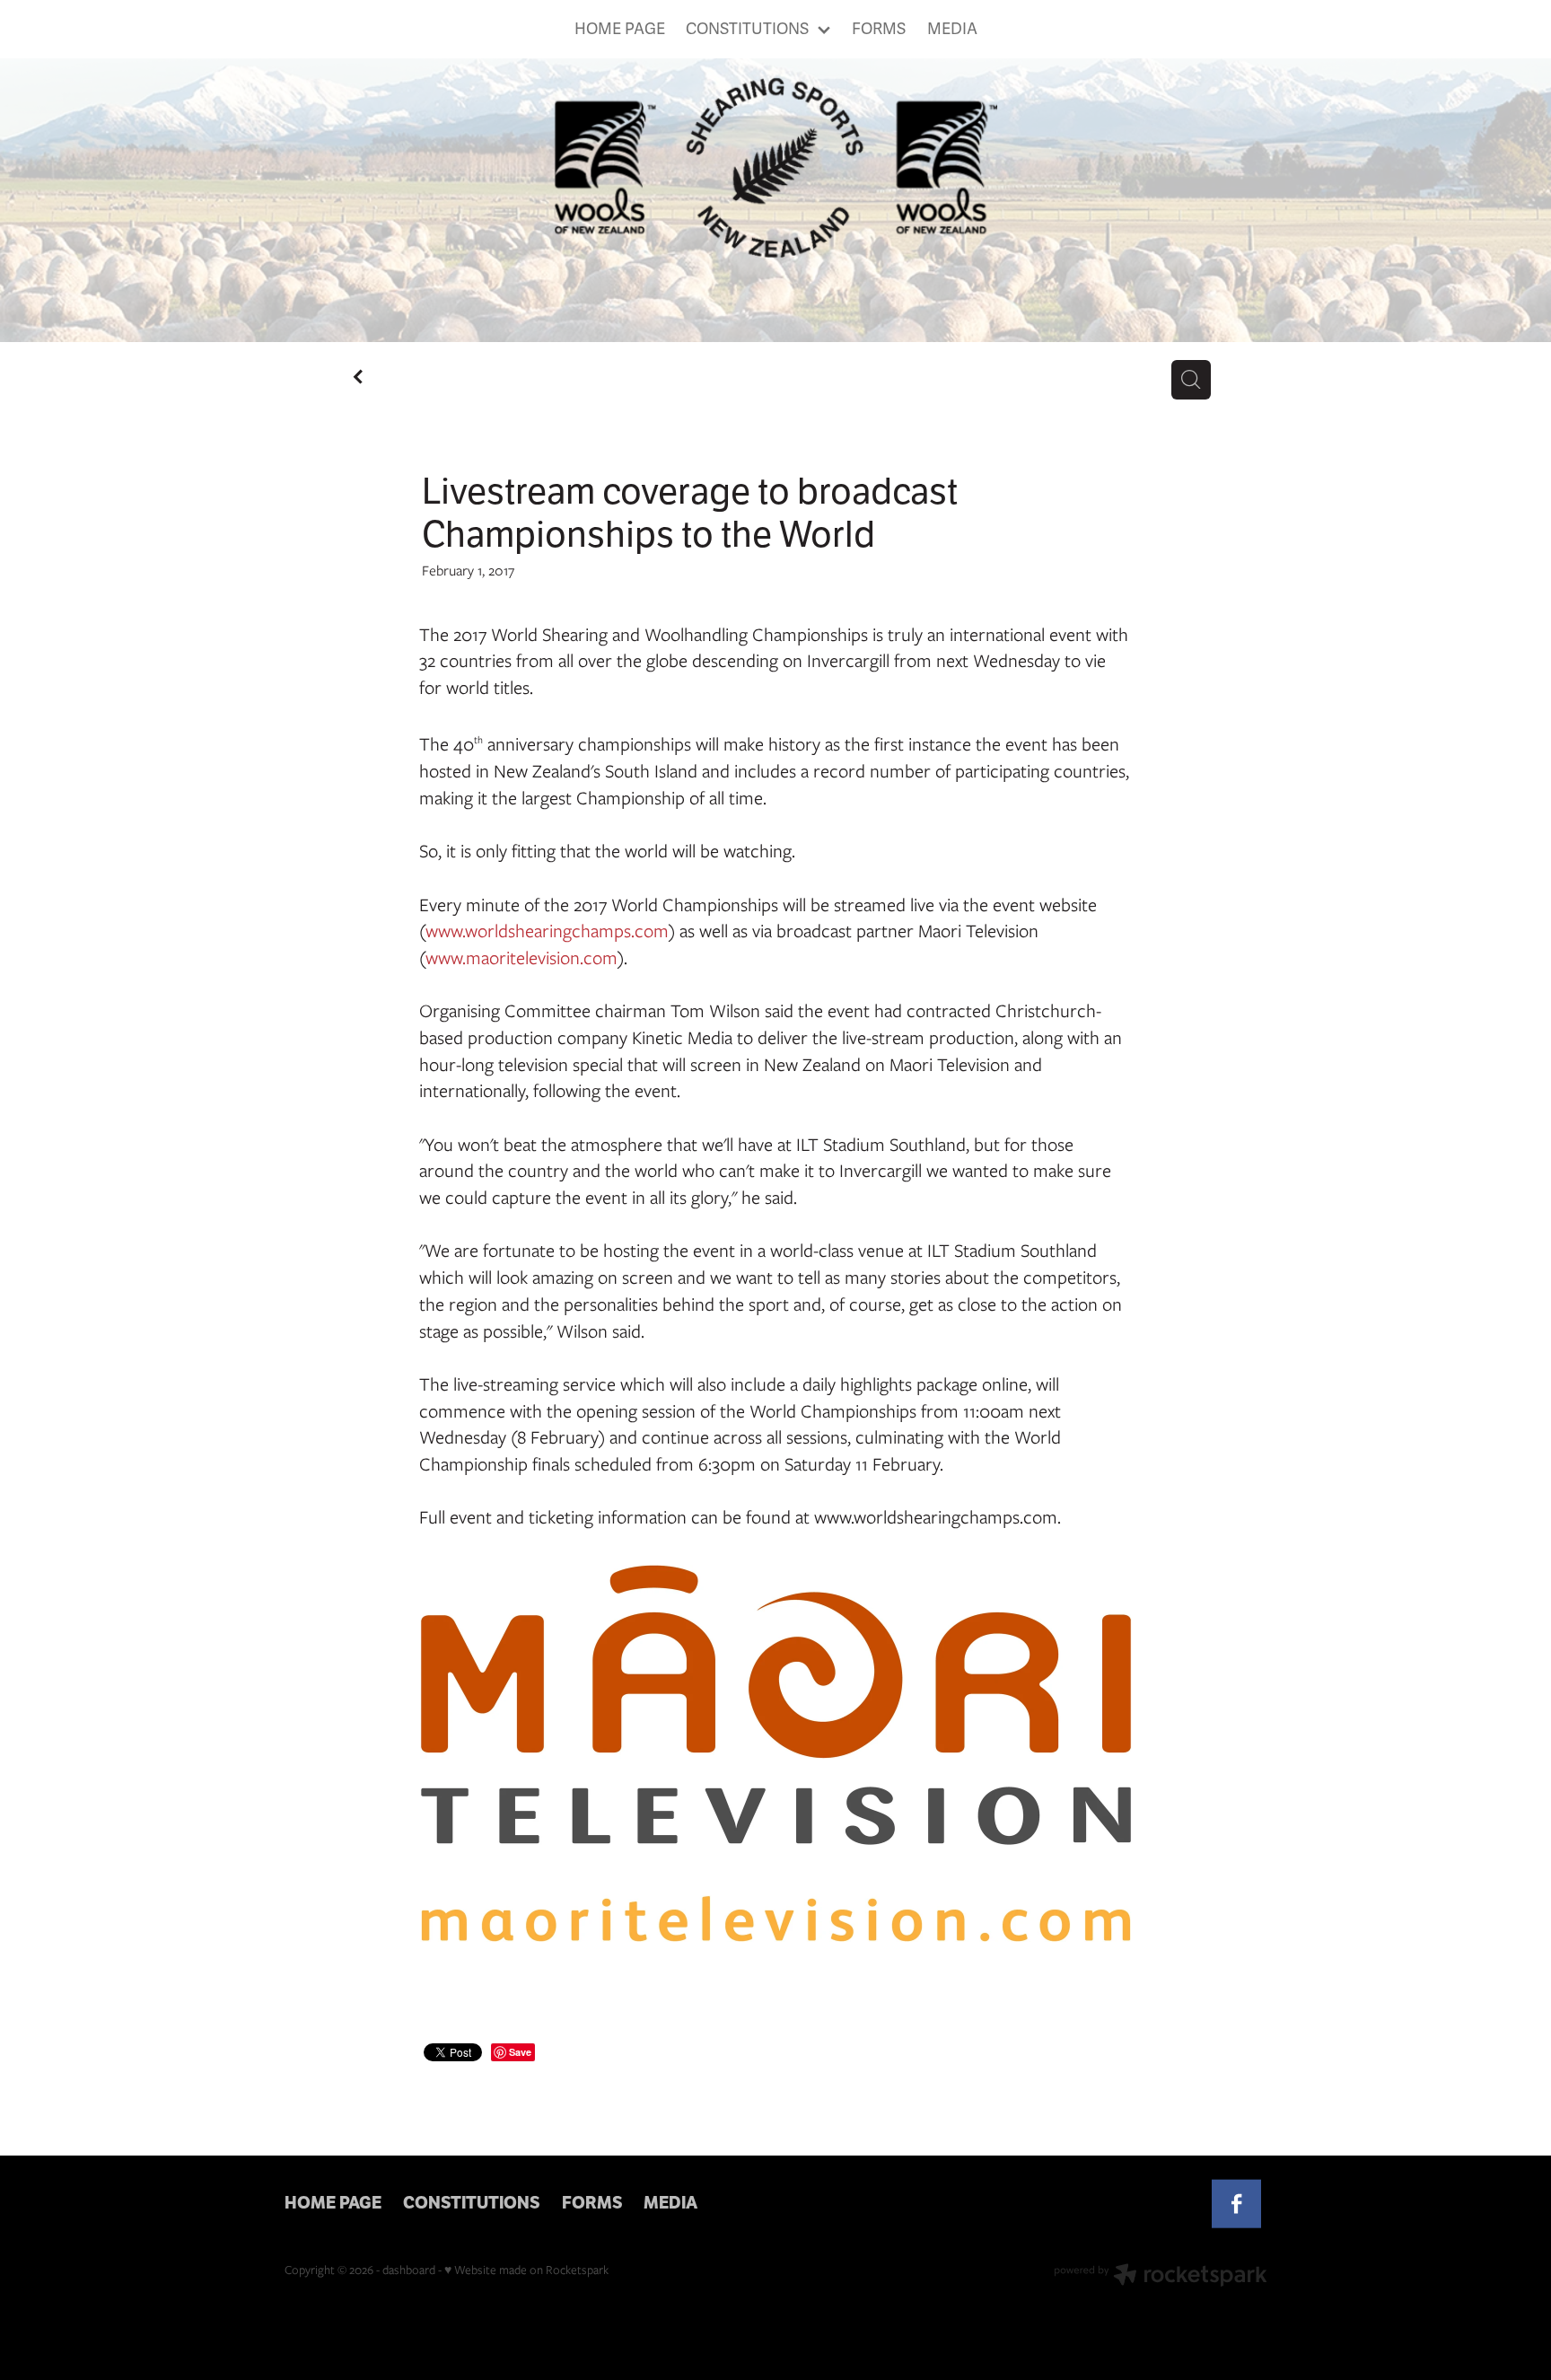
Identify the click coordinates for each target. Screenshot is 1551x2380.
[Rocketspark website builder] (1161, 2277)
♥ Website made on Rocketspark (526, 2270)
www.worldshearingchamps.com (547, 931)
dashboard (409, 2270)
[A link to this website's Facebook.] (1236, 2204)
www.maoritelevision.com (521, 957)
